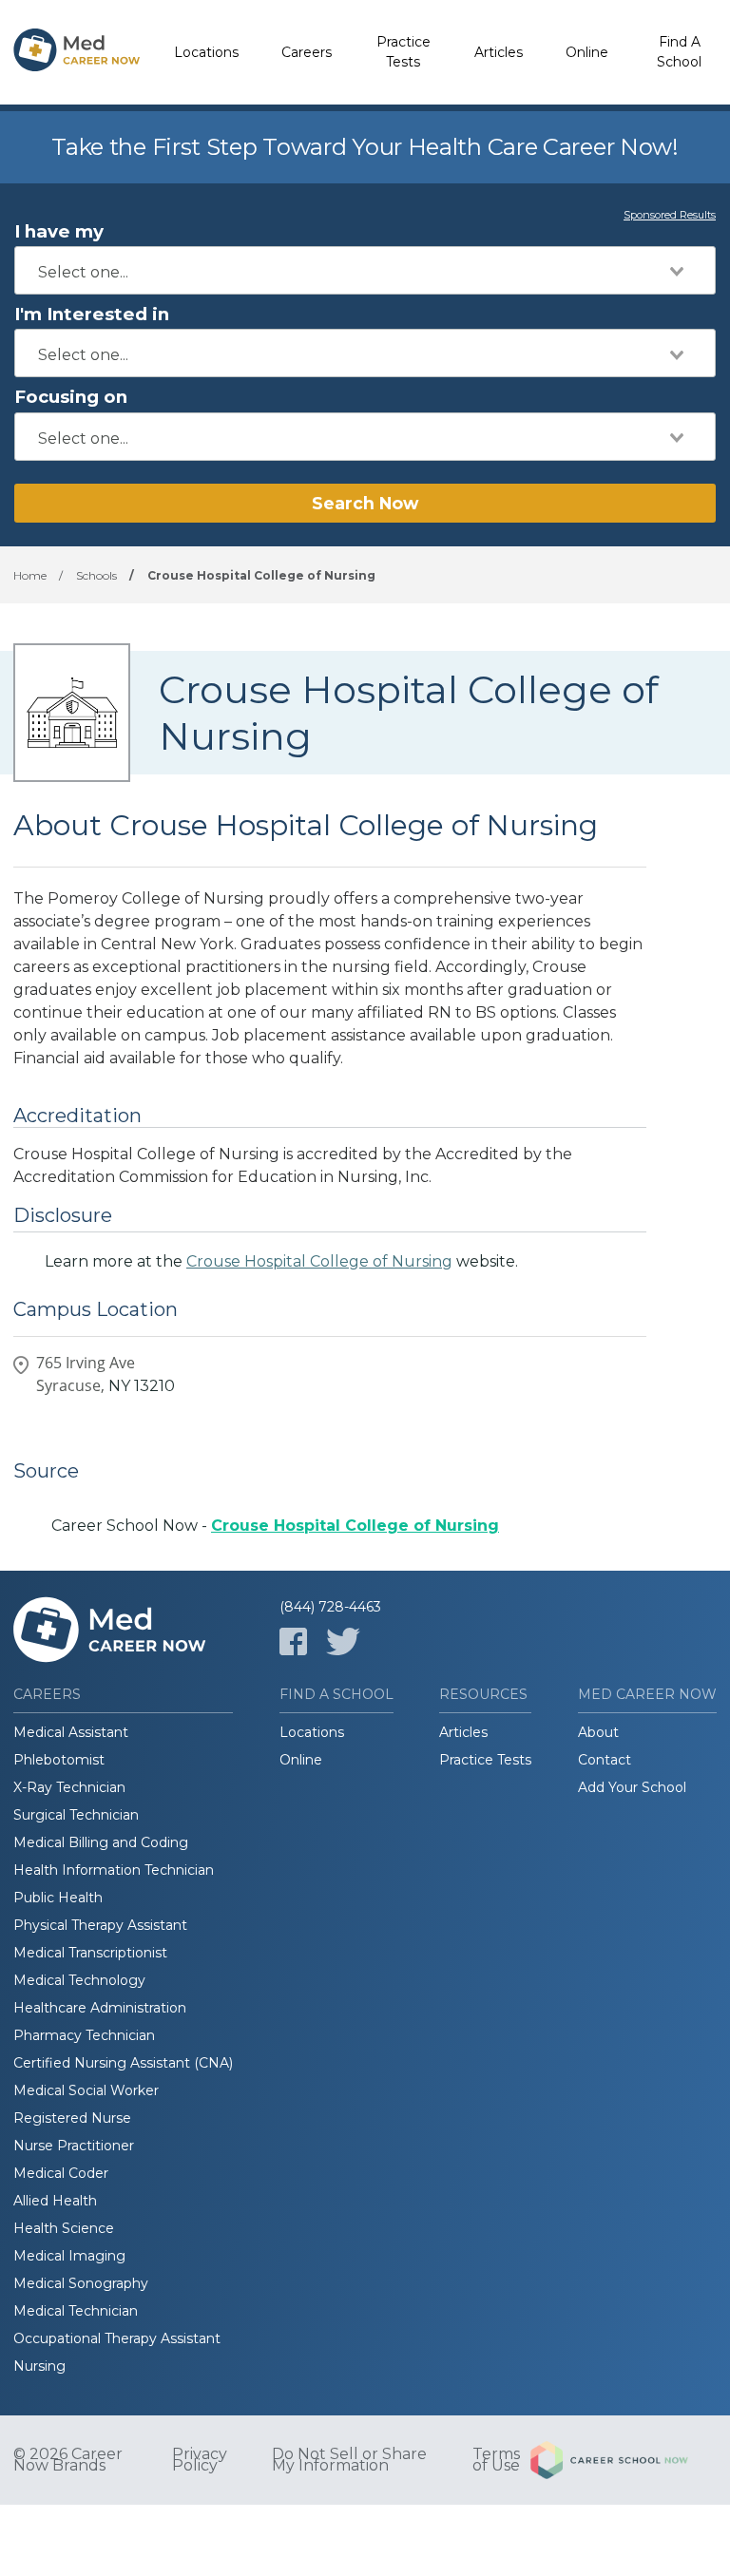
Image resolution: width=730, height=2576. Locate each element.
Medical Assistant (71, 1732)
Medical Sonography (81, 2283)
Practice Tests (403, 52)
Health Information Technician (114, 1870)
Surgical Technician (76, 1815)
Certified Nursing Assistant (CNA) (123, 2063)
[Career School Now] (624, 2460)
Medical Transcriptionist (90, 1953)
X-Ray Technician (69, 1787)
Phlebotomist (59, 1760)
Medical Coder (61, 2173)
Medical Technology (79, 1980)
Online (587, 52)
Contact (605, 1760)
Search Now (365, 503)
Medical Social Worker (86, 2090)
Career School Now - (275, 1526)
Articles (499, 52)
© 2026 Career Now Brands (68, 2460)
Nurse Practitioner (74, 2146)
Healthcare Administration (100, 2008)
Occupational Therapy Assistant (117, 2338)
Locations (206, 52)
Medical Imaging (69, 2256)
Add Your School (632, 1787)
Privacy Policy (200, 2460)
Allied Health (55, 2201)
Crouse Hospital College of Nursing (319, 1261)
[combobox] (365, 270)
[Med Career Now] (77, 52)
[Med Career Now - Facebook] (293, 1641)
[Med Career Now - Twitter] (343, 1641)
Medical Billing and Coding (101, 1842)
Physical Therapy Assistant (100, 1925)
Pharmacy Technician (84, 2035)
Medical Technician (76, 2311)
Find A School (679, 52)
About (598, 1732)
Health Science (64, 2228)
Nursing (39, 2366)
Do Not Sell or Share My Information (349, 2460)
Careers (307, 52)
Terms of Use (496, 2460)
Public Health (58, 1898)
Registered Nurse (72, 2118)
